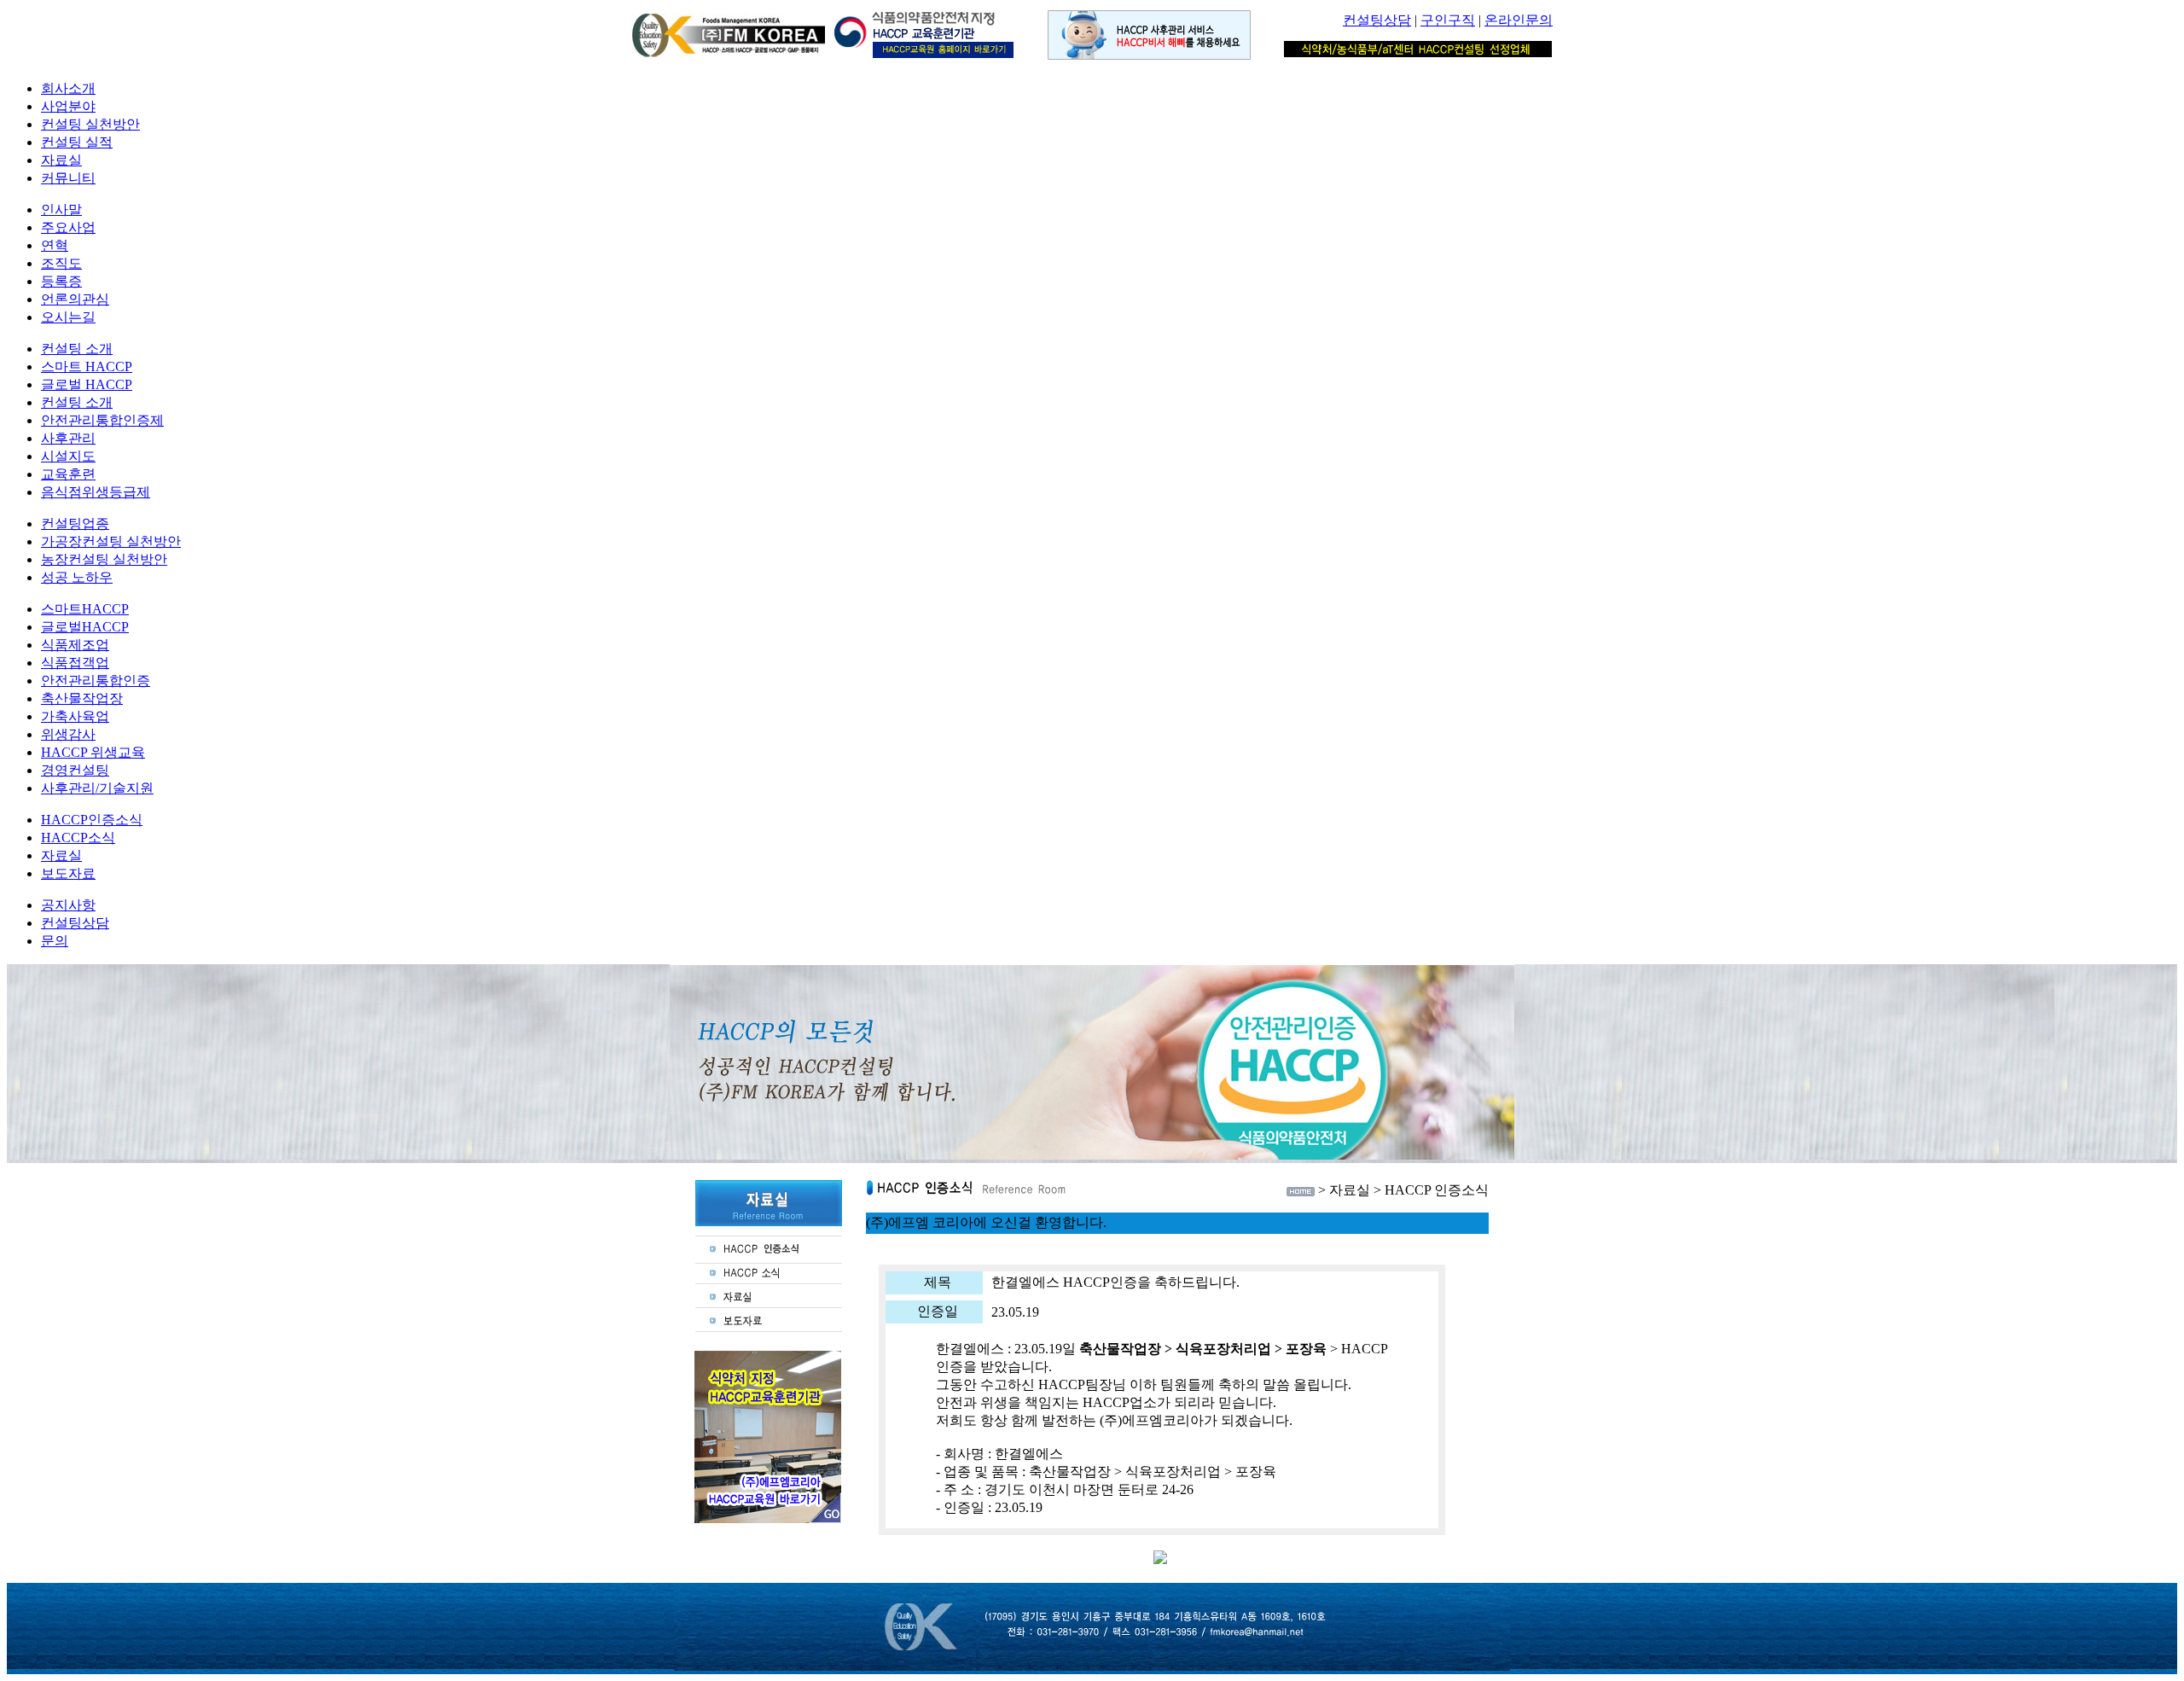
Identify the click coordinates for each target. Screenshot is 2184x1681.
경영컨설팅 (75, 770)
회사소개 (68, 88)
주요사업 (68, 227)
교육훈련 (68, 474)
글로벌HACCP (85, 627)
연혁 (55, 245)
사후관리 (68, 438)
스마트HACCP (85, 609)
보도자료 (68, 873)
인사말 (61, 209)
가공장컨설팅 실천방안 (111, 541)
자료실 (61, 160)
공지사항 (68, 905)
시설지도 (68, 456)
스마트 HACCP (87, 366)
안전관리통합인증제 (102, 420)
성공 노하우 (77, 577)
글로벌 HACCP (87, 384)
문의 (55, 941)
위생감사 (68, 734)
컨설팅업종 (75, 523)
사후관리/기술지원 (97, 788)
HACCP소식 (78, 838)
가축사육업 (75, 716)
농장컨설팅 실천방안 (104, 559)
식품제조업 (75, 645)
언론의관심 (75, 299)
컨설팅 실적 (77, 142)
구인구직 (1448, 20)
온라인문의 (1519, 20)
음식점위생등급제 (96, 492)
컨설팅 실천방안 (90, 124)
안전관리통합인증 (96, 681)
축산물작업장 (82, 698)
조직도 (61, 263)
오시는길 (68, 317)
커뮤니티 (68, 178)
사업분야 (68, 106)
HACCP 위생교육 (93, 752)
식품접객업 (75, 663)
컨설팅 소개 (77, 349)
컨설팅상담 (1377, 20)
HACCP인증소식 (92, 820)
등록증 (61, 281)
